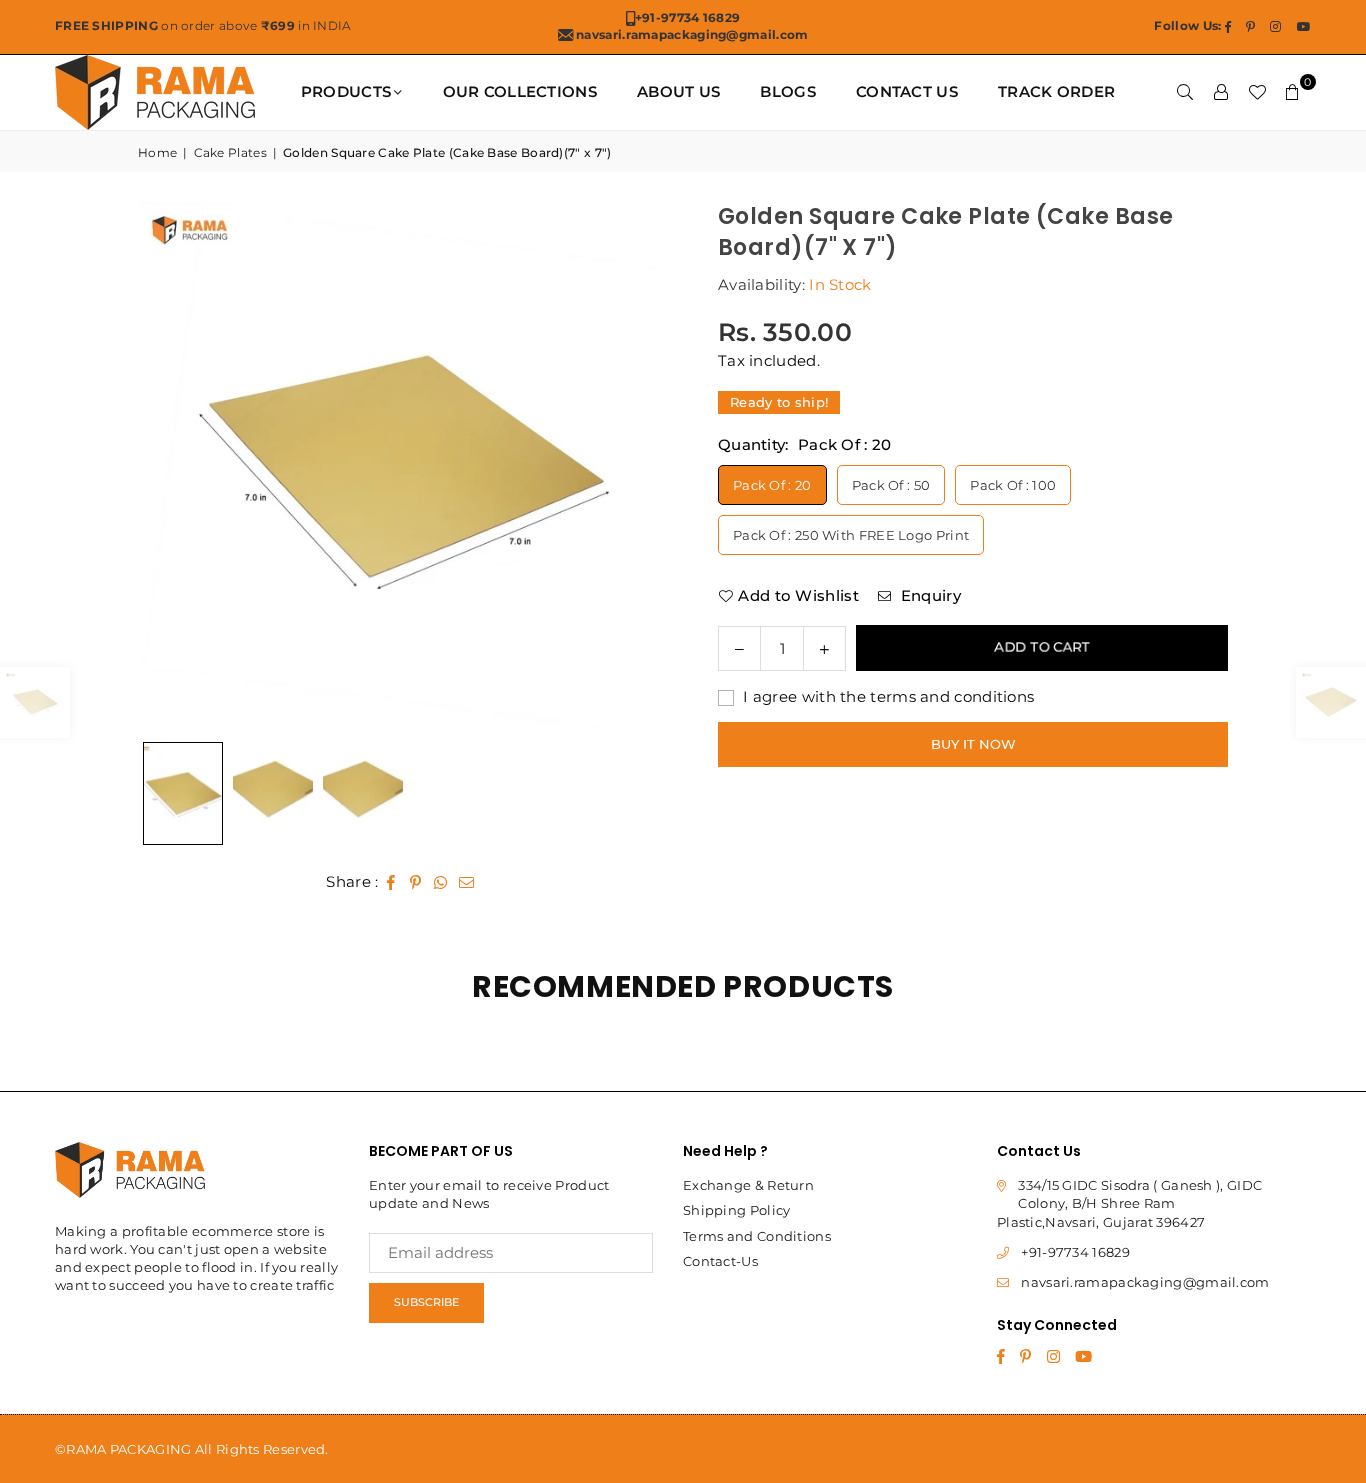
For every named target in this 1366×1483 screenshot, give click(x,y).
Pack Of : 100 (1013, 484)
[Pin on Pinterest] (416, 881)
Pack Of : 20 (772, 484)
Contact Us (907, 91)
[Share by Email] (467, 881)
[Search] (1185, 92)
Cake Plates (230, 152)
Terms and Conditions (757, 1236)
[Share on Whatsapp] (441, 881)
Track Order (1056, 91)
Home (157, 152)
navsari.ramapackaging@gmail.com (1145, 1282)
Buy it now (973, 743)
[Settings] (1221, 92)
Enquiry (928, 594)
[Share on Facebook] (391, 881)
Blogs (788, 91)
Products (346, 91)
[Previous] (178, 467)
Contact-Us (720, 1261)
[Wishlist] (1257, 92)
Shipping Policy (737, 1210)
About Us (678, 91)
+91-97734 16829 (1075, 1252)
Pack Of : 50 (891, 484)
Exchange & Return (748, 1185)
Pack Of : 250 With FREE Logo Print (851, 534)
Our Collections (520, 91)
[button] (1293, 92)
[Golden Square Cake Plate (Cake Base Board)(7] (273, 794)
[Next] (628, 467)
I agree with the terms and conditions (886, 695)
